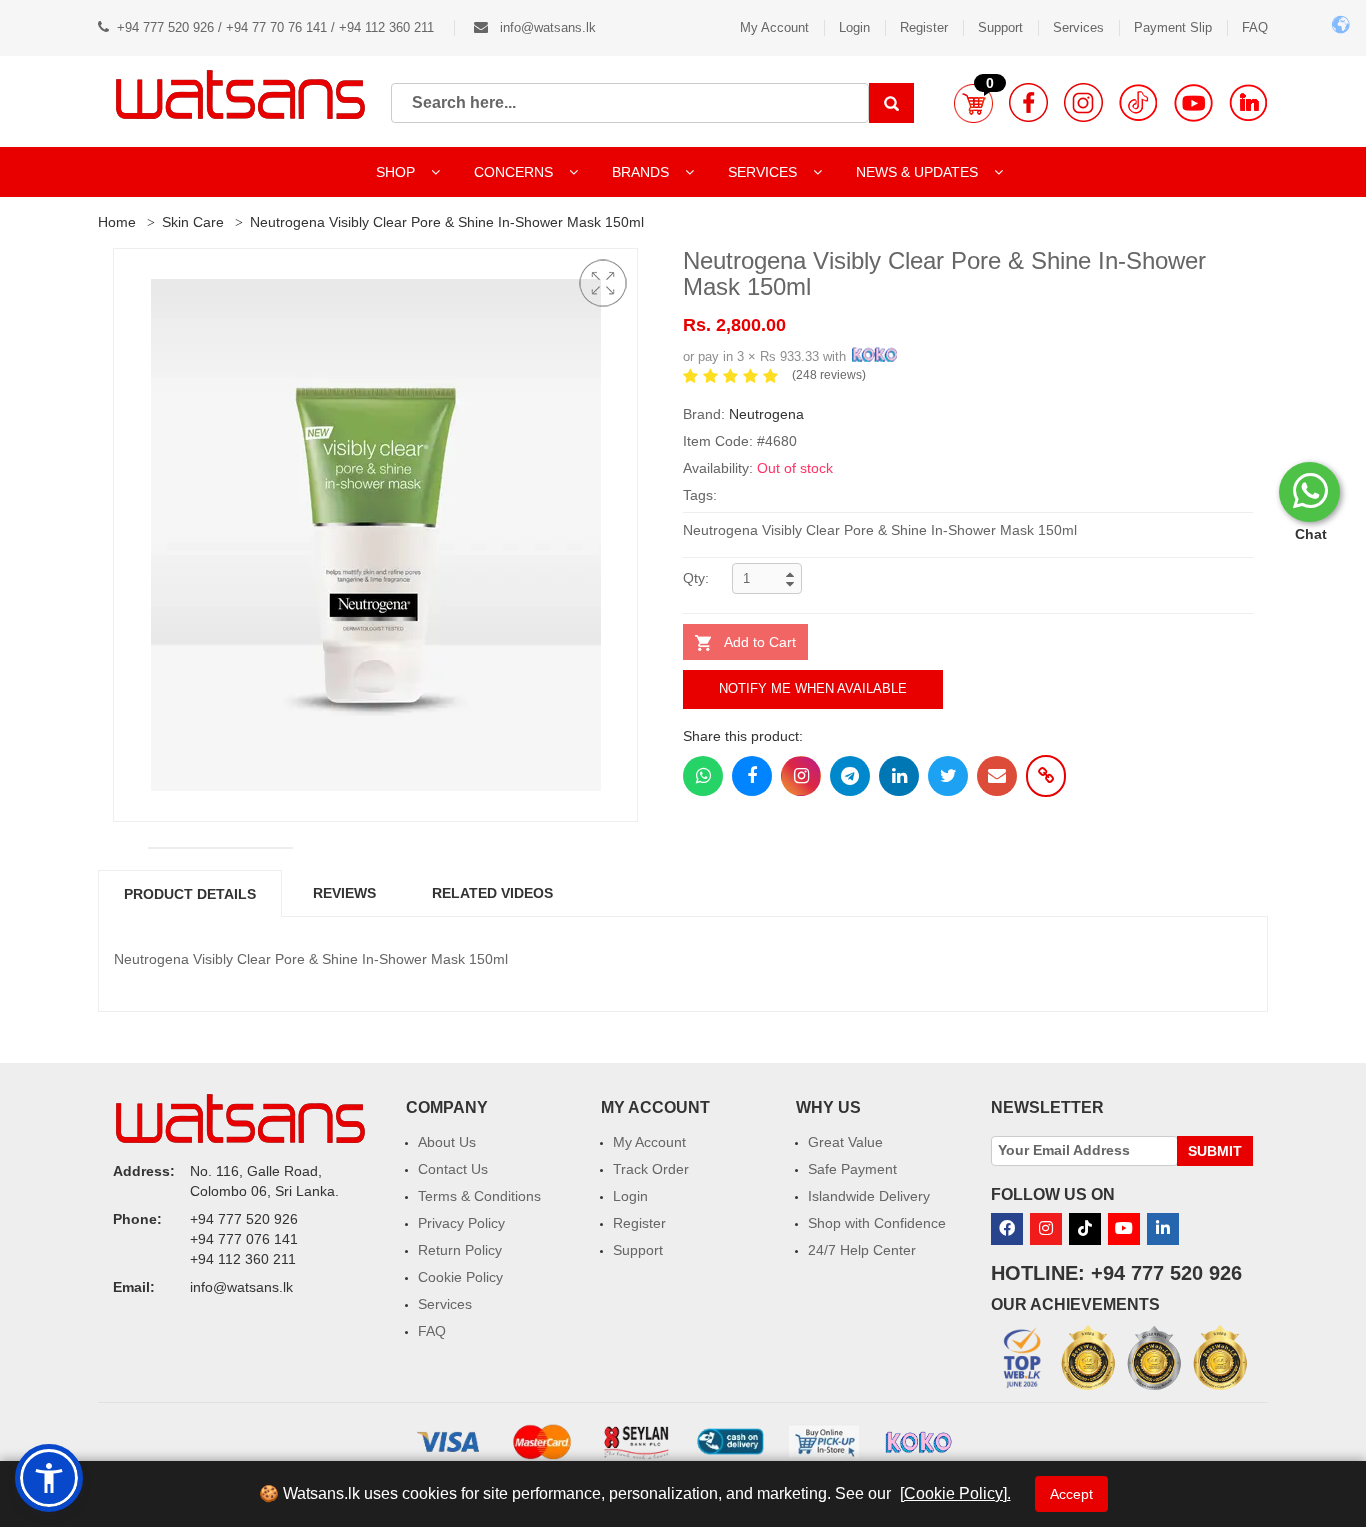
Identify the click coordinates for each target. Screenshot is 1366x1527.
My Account (774, 27)
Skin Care (193, 222)
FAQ (1255, 27)
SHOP (397, 172)
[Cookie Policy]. (955, 1493)
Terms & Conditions (479, 1196)
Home (117, 222)
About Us (447, 1142)
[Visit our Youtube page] (1193, 102)
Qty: (696, 578)
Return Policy (460, 1250)
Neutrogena (766, 414)
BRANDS (642, 172)
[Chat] (1309, 492)
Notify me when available (813, 688)
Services (1078, 27)
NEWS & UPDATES (919, 172)
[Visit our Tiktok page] (1085, 1229)
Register (924, 27)
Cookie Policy (460, 1277)
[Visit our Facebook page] (1028, 102)
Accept (1071, 1494)
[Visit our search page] (891, 103)
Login (854, 27)
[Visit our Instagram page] (1083, 102)
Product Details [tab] (190, 894)
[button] (973, 103)
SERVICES (764, 172)
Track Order (651, 1169)
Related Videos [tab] (492, 893)
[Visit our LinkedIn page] (1248, 102)
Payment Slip (1173, 27)
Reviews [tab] (344, 893)
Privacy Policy (461, 1223)
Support (1000, 27)
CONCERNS (513, 172)
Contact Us (453, 1169)
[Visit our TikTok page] (1138, 102)
